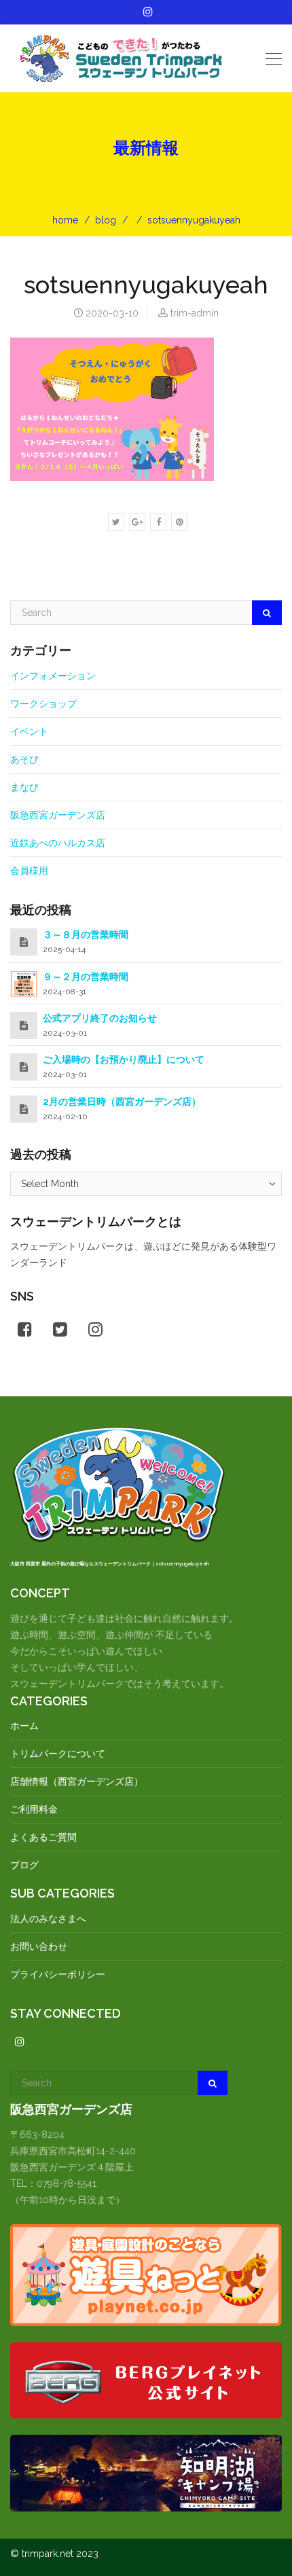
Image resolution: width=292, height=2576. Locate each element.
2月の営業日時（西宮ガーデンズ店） (122, 1102)
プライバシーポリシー (58, 1974)
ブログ (24, 1865)
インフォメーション (53, 676)
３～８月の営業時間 (86, 935)
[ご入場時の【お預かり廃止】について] (24, 1067)
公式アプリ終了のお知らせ (100, 1018)
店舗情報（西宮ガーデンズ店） (77, 1781)
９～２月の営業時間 (86, 977)
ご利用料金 (34, 1809)
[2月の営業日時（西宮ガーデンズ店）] (24, 1109)
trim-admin (195, 313)
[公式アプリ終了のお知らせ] (24, 1026)
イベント (29, 731)
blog (106, 220)
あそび (24, 759)
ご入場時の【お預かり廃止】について (124, 1059)
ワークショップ (43, 704)
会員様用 (29, 871)
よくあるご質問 (43, 1837)
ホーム (24, 1726)
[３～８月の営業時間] (24, 942)
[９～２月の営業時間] (24, 983)
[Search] (267, 613)
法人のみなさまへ (48, 1919)
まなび (24, 787)
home (65, 220)
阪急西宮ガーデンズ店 (58, 815)
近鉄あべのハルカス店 (58, 843)
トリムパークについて (58, 1754)
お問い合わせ (39, 1946)
